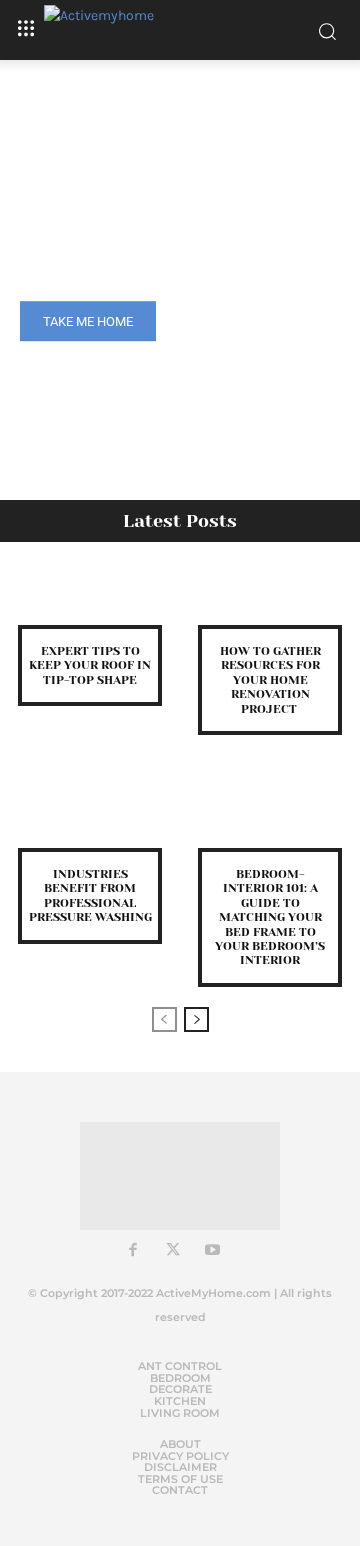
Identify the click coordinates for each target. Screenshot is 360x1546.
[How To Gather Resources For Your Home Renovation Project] (270, 596)
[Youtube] (213, 1251)
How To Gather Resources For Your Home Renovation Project (270, 680)
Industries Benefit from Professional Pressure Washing (90, 895)
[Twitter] (173, 1251)
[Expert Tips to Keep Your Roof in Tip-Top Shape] (90, 596)
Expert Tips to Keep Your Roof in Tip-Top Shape (90, 665)
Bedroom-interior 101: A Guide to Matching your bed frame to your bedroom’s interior (270, 917)
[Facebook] (133, 1251)
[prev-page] (164, 1019)
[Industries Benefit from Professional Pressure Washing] (90, 819)
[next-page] (196, 1019)
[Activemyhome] (180, 30)
